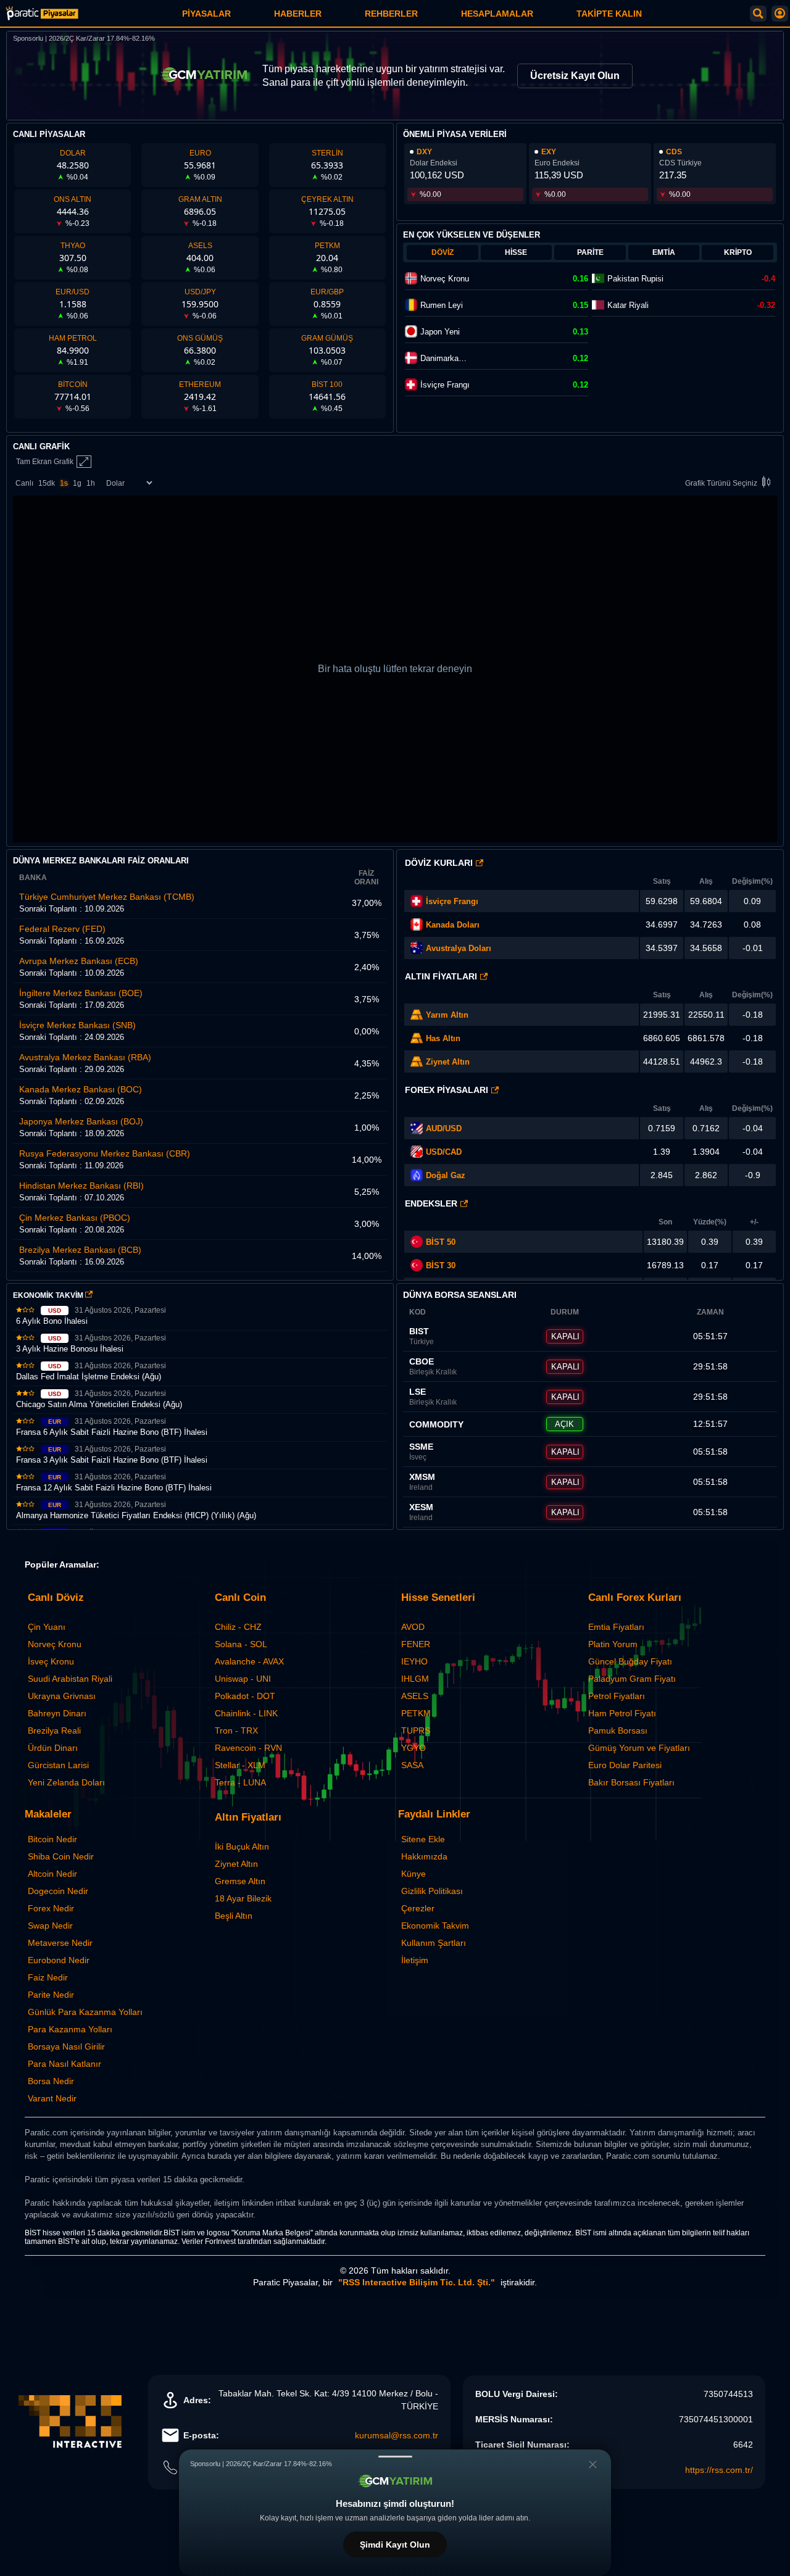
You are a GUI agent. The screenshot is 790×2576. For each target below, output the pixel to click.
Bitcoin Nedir (52, 1839)
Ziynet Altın (448, 1062)
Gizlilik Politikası (432, 1891)
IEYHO (414, 1661)
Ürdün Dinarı (53, 1748)
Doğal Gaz (446, 1175)
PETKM (416, 1713)
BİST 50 (441, 1242)
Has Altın (443, 1038)
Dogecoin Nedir (58, 1891)
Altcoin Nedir (52, 1874)
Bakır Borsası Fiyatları (631, 1782)
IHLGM (415, 1679)
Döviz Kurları (439, 863)
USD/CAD (444, 1152)
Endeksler (431, 1203)
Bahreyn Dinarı (57, 1713)
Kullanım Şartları (434, 1943)
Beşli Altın (234, 1916)
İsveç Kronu (51, 1661)
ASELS (415, 1696)
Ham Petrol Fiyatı (622, 1713)
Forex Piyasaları (447, 1090)
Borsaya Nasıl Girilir (66, 2046)
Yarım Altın (447, 1015)
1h (91, 483)
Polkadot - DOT (245, 1696)
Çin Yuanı (47, 1627)
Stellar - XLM (240, 1765)
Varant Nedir (52, 2098)
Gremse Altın (240, 1881)
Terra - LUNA (240, 1782)
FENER (416, 1644)
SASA (412, 1765)
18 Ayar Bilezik (243, 1898)
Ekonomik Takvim (435, 1926)
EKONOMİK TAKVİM (49, 1295)
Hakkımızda (424, 1856)
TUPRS (416, 1730)
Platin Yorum (613, 1644)
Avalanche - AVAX (249, 1661)
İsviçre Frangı (452, 901)
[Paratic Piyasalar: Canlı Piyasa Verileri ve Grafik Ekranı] (42, 18)
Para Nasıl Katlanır (64, 2064)
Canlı (24, 483)
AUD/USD (444, 1128)
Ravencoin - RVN (248, 1748)
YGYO (414, 1748)
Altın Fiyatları (441, 976)
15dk (47, 483)
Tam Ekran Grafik (45, 462)
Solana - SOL (241, 1644)
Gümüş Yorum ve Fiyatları (639, 1748)
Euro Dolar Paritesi (625, 1765)
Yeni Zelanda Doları (66, 1782)
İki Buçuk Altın (242, 1847)
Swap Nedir (50, 1926)
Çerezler (418, 1908)
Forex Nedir (51, 1908)
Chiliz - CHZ (238, 1627)
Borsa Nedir (51, 2081)
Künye (414, 1874)
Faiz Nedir (48, 1977)
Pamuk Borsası (618, 1730)
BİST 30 (441, 1265)
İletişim (415, 1960)
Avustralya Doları (459, 948)
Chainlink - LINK (246, 1713)
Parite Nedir (51, 1995)
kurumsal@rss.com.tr (397, 2435)
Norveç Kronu (55, 1644)
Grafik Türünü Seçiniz (721, 483)
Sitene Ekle (423, 1839)
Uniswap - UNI (243, 1679)
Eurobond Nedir (59, 1960)
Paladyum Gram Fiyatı (632, 1679)
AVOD (413, 1627)
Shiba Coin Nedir (61, 1856)
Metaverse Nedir (60, 1943)
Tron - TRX (236, 1730)
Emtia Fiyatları (616, 1627)
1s (64, 483)
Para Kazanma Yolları (70, 2029)
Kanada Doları (453, 925)
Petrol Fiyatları (617, 1696)
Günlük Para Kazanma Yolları (85, 2012)
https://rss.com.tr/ (719, 2470)
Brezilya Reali (54, 1730)
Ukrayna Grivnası (62, 1696)
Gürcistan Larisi (58, 1765)
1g (77, 483)
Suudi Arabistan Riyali (70, 1679)
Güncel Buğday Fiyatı (630, 1661)
